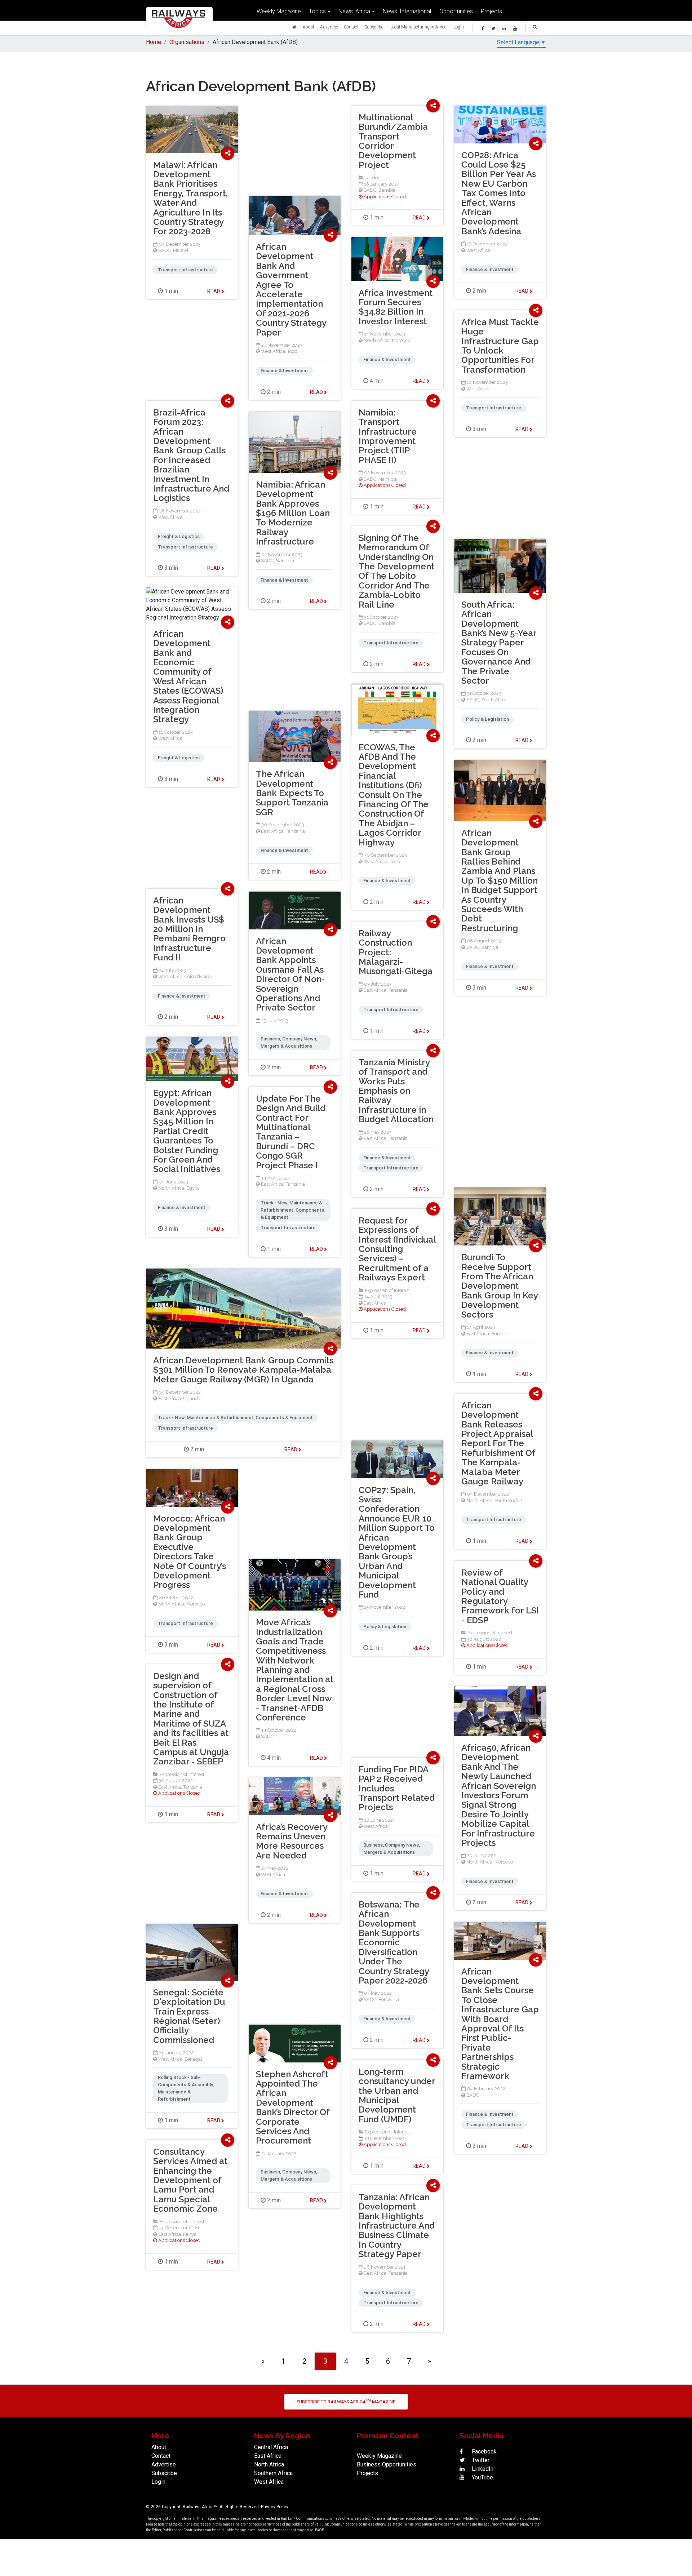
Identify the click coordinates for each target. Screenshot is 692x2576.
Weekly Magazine (279, 11)
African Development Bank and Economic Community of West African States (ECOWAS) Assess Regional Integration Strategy (188, 677)
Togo (292, 351)
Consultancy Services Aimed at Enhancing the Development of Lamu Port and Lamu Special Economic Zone (190, 2180)
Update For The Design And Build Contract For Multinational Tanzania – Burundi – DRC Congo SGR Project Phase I (291, 1132)
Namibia (388, 479)
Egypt (193, 1188)
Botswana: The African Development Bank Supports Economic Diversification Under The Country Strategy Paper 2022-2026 (394, 1942)
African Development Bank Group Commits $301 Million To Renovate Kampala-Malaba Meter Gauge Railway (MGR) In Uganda (243, 1370)
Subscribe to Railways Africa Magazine (346, 2401)
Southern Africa (273, 2473)
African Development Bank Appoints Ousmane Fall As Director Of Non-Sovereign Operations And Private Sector (290, 974)
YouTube (482, 2477)
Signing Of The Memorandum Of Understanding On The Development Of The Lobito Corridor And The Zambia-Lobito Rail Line (396, 571)
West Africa (478, 250)
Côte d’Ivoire (198, 976)
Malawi (181, 250)
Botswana (389, 2000)
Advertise (329, 27)
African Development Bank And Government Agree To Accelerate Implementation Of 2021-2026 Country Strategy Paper (291, 290)
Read (420, 218)
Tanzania (295, 831)
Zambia (387, 190)
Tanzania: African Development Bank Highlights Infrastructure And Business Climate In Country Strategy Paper (397, 2226)
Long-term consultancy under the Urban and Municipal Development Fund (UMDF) (397, 2095)
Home (154, 42)
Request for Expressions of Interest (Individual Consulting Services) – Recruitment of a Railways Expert (397, 1249)
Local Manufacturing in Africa (418, 27)
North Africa (377, 340)
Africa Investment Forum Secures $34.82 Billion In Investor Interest (396, 307)
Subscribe (374, 27)
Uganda (192, 1398)
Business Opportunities (387, 2464)
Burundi (500, 1334)
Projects (491, 11)
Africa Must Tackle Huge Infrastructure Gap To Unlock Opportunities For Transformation (500, 346)
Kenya (190, 2234)
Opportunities (456, 11)
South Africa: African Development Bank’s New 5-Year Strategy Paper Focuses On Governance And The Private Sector (499, 643)
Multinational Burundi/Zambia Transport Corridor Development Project (393, 141)
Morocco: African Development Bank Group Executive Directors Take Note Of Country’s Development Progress (190, 1552)
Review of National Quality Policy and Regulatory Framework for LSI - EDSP (500, 1596)
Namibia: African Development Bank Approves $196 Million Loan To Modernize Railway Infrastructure (293, 513)
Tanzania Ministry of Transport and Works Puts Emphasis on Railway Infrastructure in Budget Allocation (396, 1091)
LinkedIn (482, 2469)
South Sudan (508, 1500)
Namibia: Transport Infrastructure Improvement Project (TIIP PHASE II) (388, 436)
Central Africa (271, 2447)
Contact (351, 27)
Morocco (401, 340)
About (309, 27)
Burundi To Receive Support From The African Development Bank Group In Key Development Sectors (500, 1286)
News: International (407, 11)
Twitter (480, 2460)
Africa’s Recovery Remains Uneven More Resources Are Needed (292, 1841)
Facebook (483, 2451)
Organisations (187, 42)
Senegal (193, 2059)
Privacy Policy (275, 2507)
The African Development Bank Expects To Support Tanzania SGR (292, 793)
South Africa (494, 700)
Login (459, 27)
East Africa (272, 831)
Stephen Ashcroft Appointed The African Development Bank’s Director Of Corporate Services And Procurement (293, 2108)
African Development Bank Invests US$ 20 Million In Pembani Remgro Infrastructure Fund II (189, 929)
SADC (370, 190)
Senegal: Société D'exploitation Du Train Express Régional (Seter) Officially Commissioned (189, 2016)
